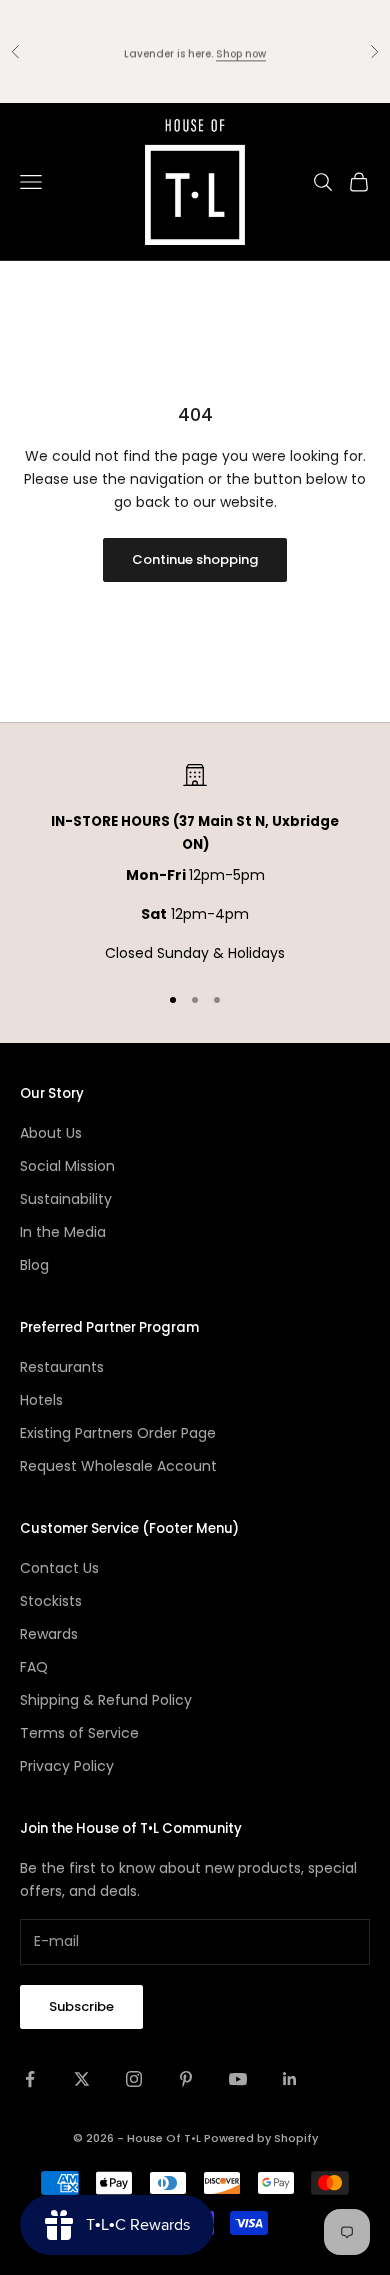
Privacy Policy (67, 1766)
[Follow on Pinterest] (186, 2079)
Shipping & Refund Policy (106, 1700)
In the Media (63, 1232)
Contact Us (59, 1568)
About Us (51, 1133)
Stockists (51, 1601)
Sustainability (66, 1199)
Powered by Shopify (261, 2138)
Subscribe (81, 2006)
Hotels (41, 1400)
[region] (195, 864)
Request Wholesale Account (118, 1466)
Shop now (241, 50)
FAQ (34, 1667)
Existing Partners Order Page (118, 1433)
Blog (34, 1265)
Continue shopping (195, 559)
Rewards (49, 1634)
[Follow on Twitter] (82, 2079)
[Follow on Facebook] (30, 2079)
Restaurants (62, 1367)
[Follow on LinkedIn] (290, 2079)
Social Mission (67, 1166)
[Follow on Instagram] (134, 2079)
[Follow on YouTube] (238, 2079)
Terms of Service (79, 1733)
